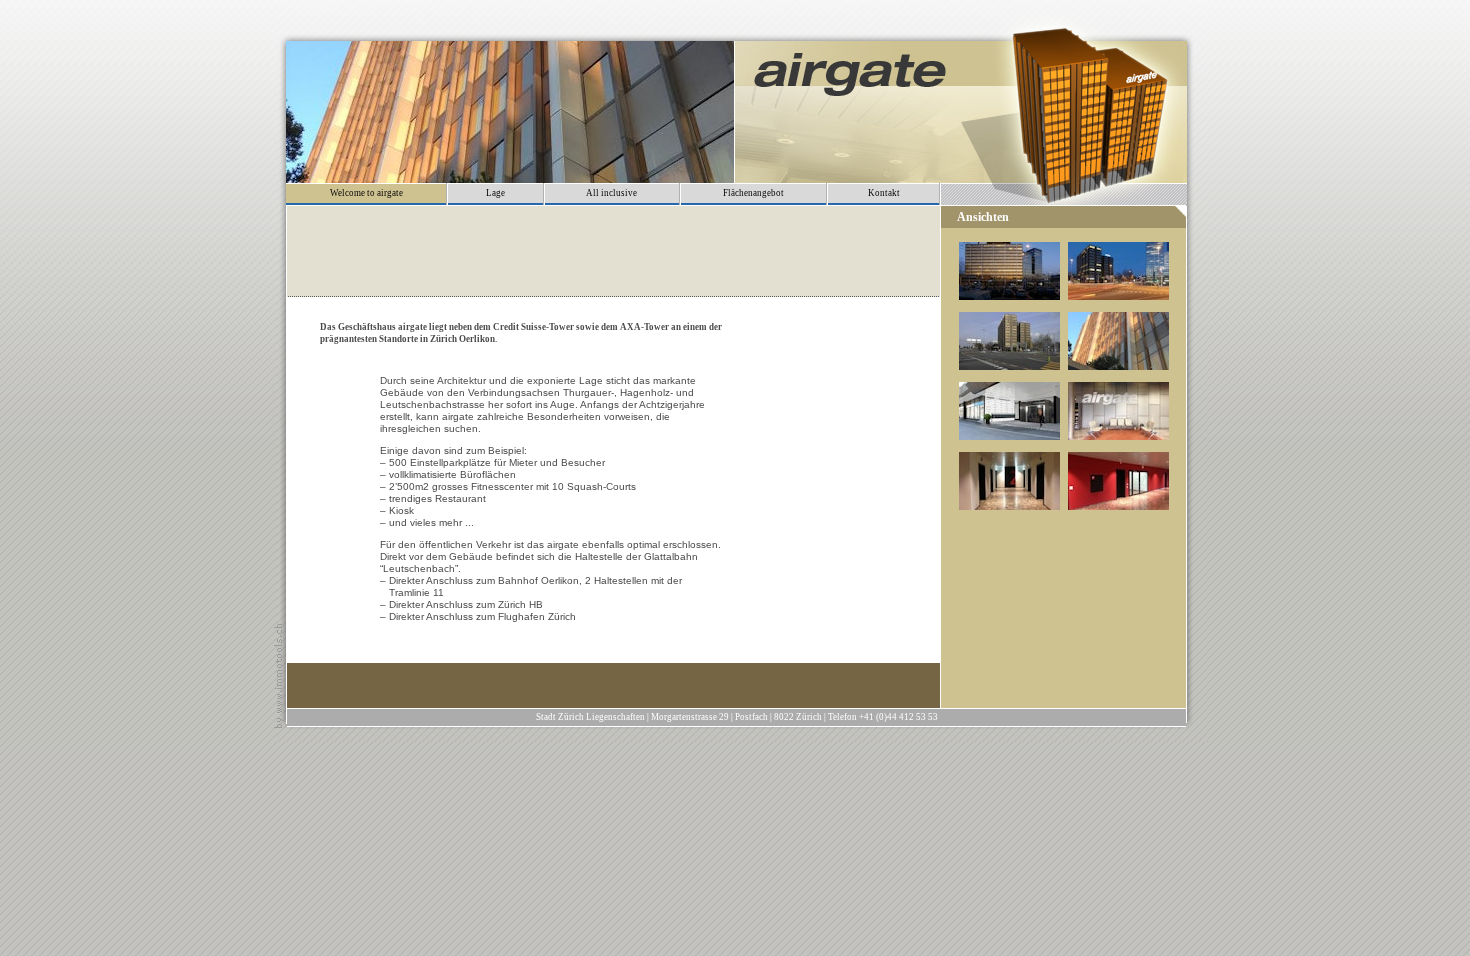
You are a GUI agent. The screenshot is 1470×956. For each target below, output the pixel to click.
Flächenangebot (753, 193)
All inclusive (611, 193)
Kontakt (884, 193)
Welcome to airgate (366, 193)
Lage (495, 193)
